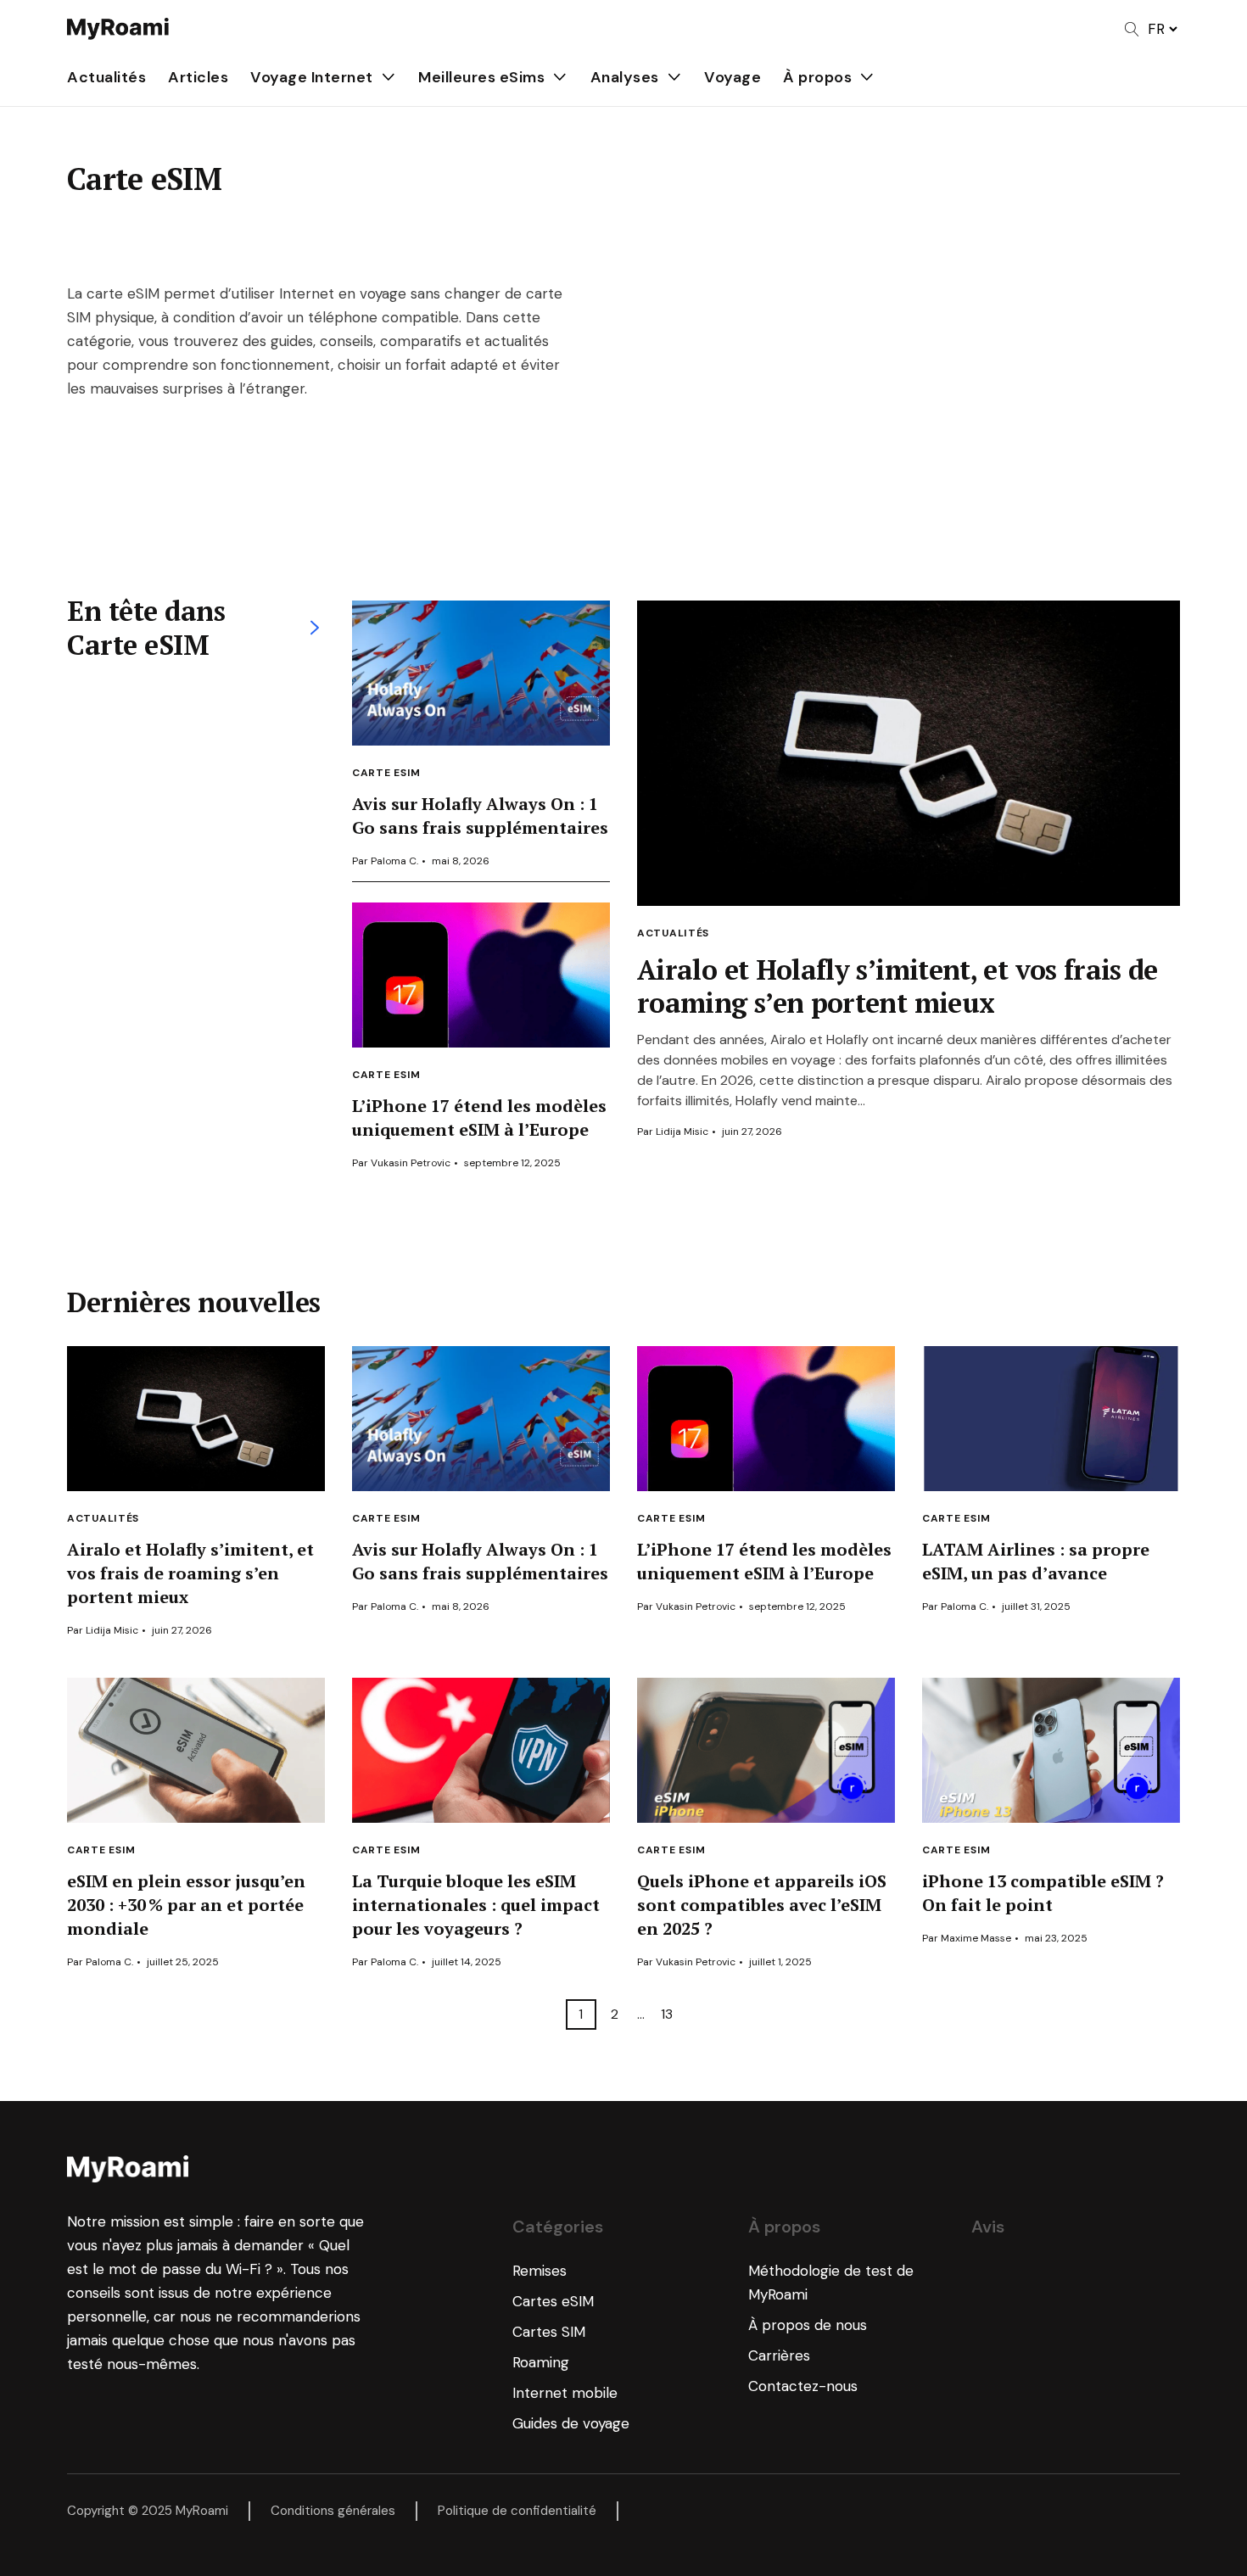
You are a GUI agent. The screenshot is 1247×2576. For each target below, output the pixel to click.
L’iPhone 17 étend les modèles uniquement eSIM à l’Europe (479, 1118)
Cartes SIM (549, 2332)
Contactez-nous (803, 2386)
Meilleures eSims (481, 77)
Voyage (733, 77)
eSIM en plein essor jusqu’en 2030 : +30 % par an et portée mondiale (186, 1905)
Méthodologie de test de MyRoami (831, 2283)
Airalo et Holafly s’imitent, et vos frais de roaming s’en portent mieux (898, 986)
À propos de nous (808, 2325)
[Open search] (1132, 29)
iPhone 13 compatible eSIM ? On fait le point (1043, 1893)
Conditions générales (333, 2511)
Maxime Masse (976, 1938)
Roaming (541, 2362)
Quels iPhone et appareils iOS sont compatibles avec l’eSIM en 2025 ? (762, 1905)
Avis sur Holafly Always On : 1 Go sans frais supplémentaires (480, 816)
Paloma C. (394, 861)
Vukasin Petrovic (411, 1163)
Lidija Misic (682, 1132)
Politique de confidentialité (517, 2511)
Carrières (779, 2355)
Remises (540, 2271)
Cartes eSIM (553, 2301)
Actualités (106, 77)
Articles (198, 77)
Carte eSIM (386, 773)
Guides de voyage (571, 2423)
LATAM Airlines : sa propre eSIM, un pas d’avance (1036, 1561)
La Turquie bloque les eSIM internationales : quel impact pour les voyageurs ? (476, 1905)
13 (667, 2014)
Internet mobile (565, 2393)
